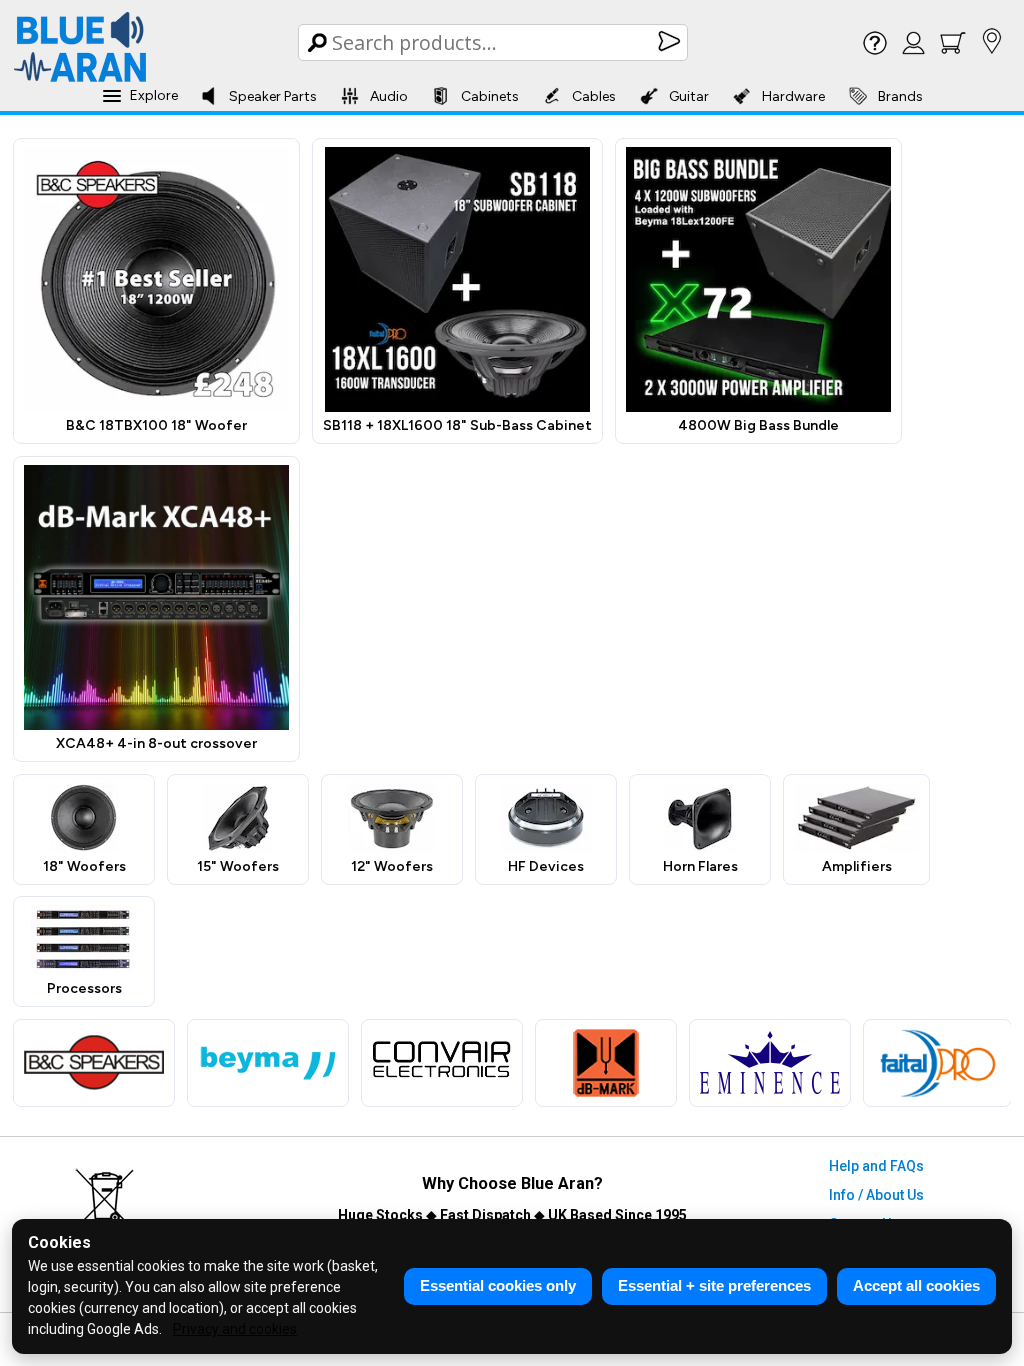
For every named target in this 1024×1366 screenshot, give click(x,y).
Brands (900, 96)
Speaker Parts (273, 96)
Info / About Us (876, 1195)
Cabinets (490, 96)
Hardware (793, 96)
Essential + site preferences (714, 1285)
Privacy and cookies (235, 1329)
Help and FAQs (876, 1166)
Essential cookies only (498, 1285)
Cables (594, 96)
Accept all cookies (916, 1285)
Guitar (689, 96)
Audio (389, 96)
